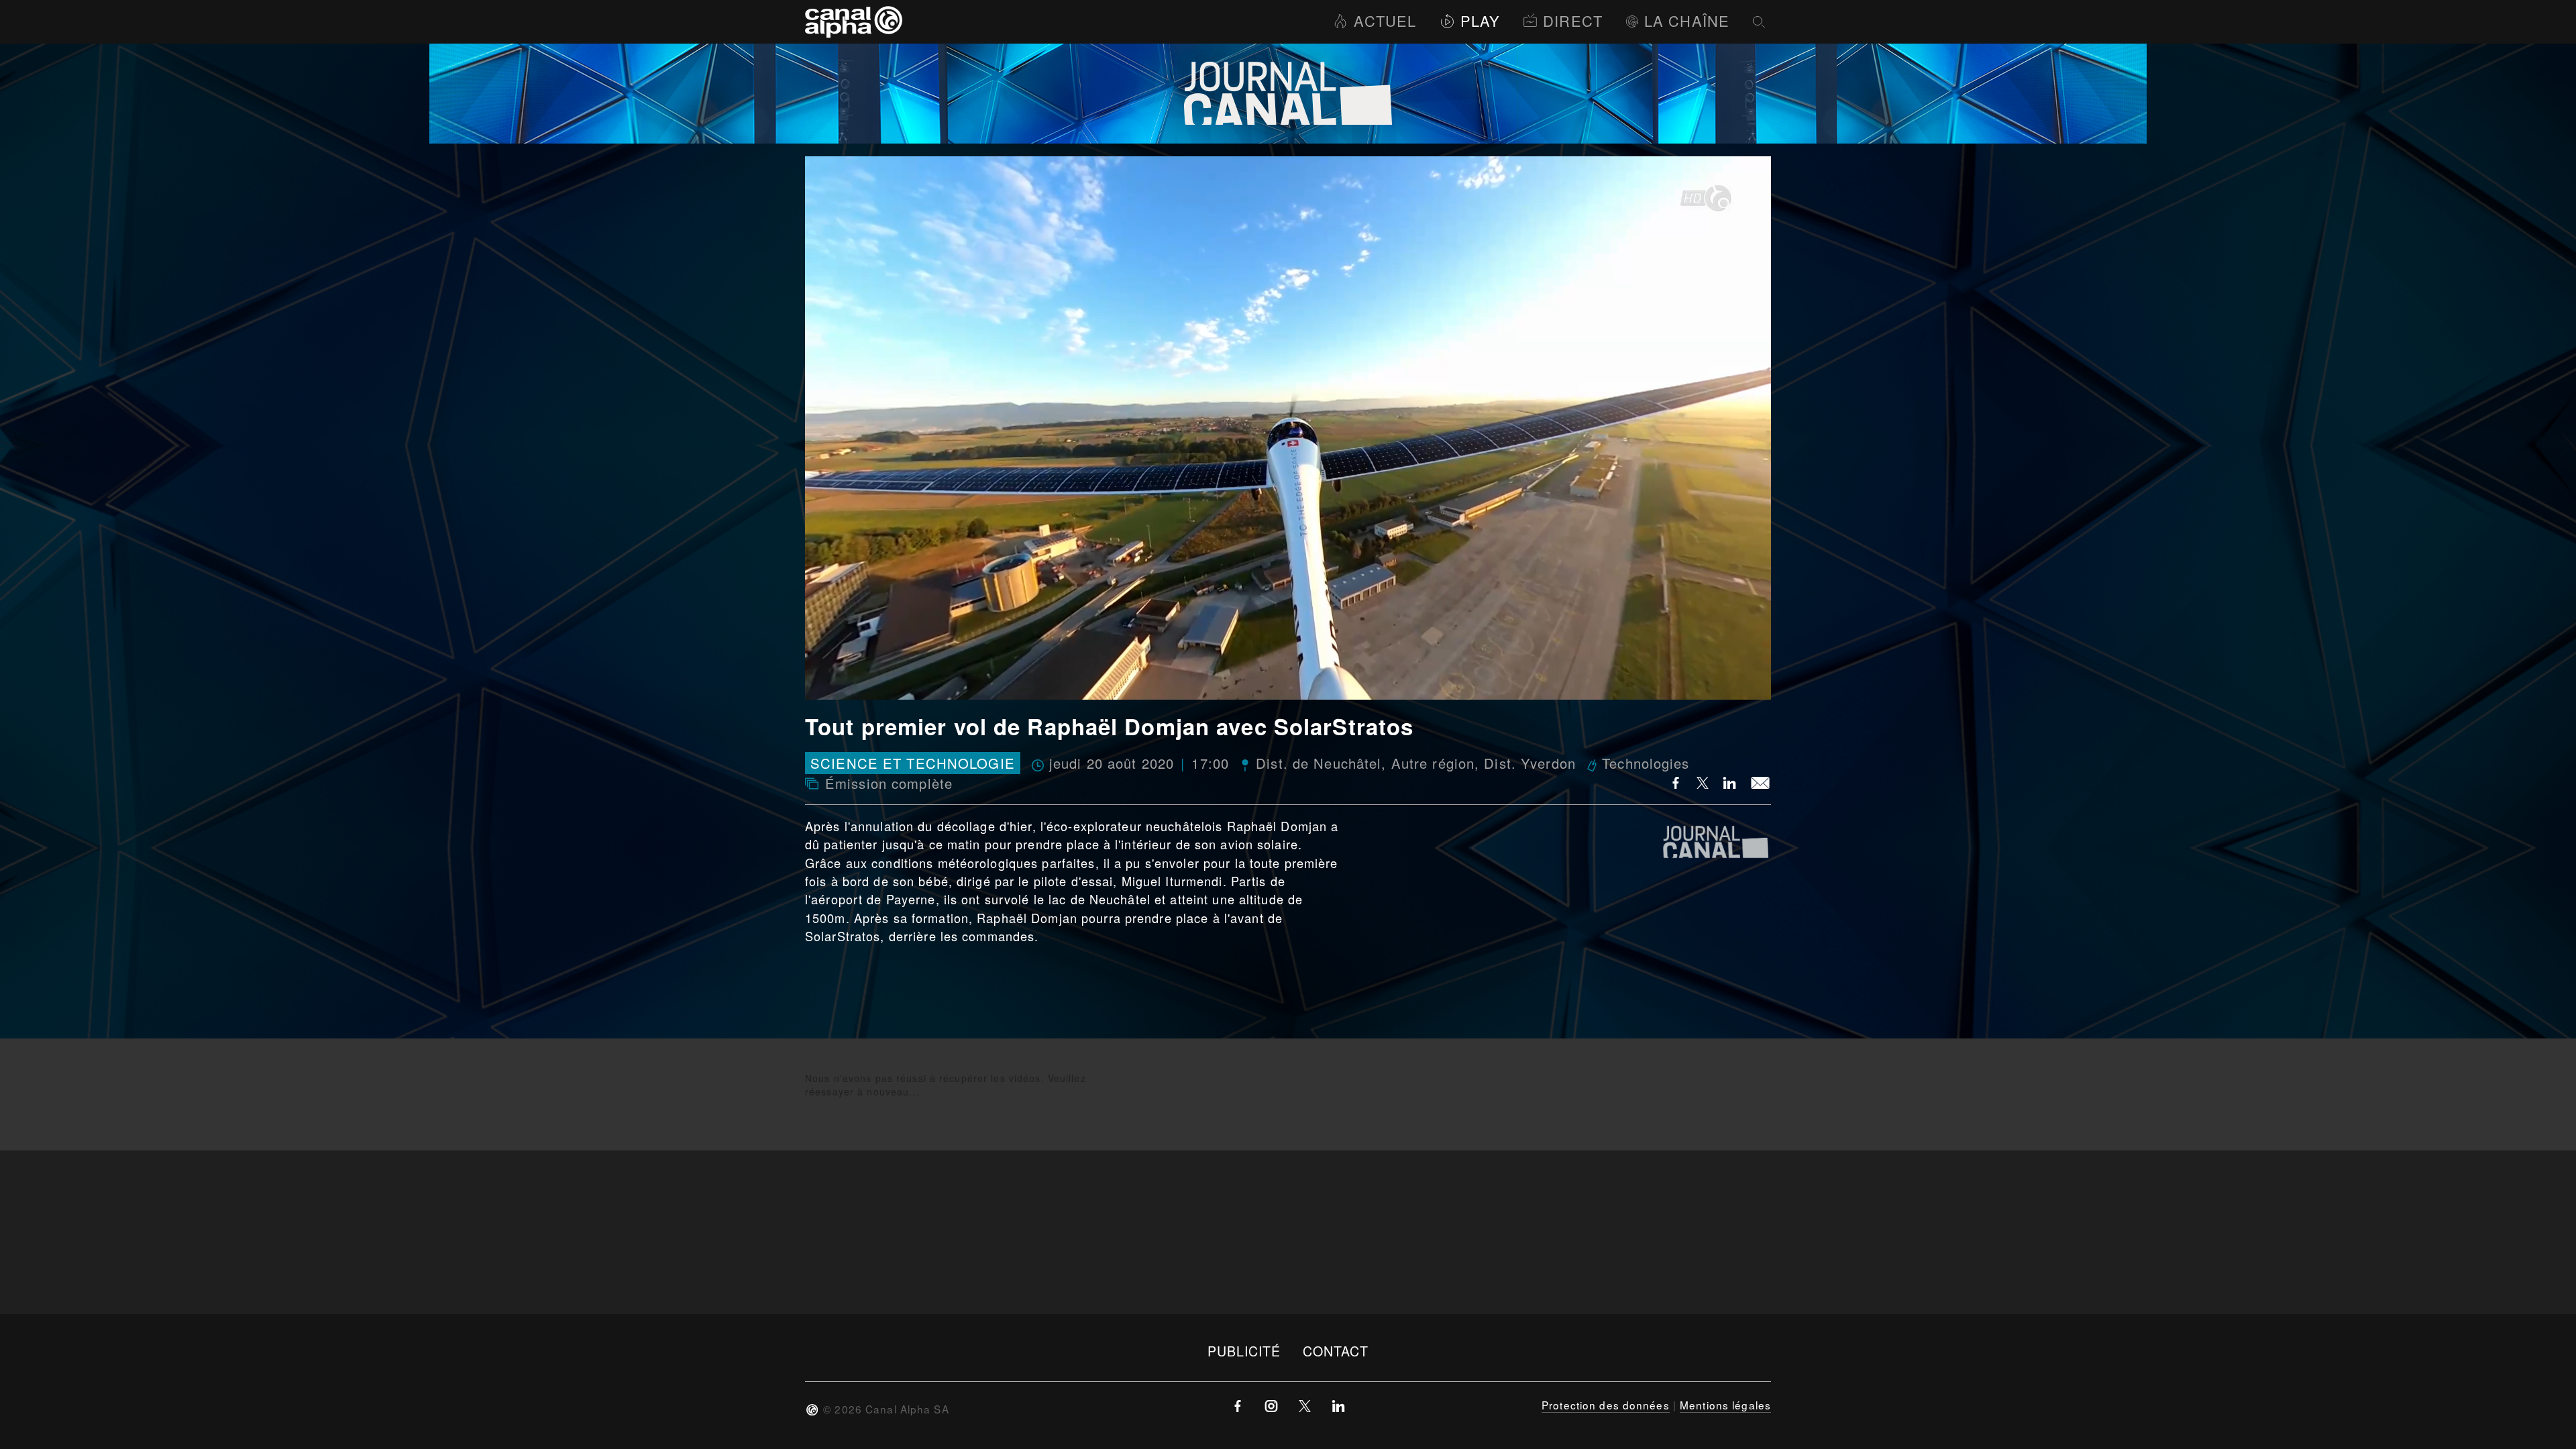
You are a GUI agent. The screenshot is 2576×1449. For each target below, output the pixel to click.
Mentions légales (1725, 1405)
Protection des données (1606, 1405)
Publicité (1244, 1351)
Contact (1336, 1351)
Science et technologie (913, 763)
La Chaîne (1687, 20)
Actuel (1385, 20)
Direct (1573, 20)
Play (1480, 20)
